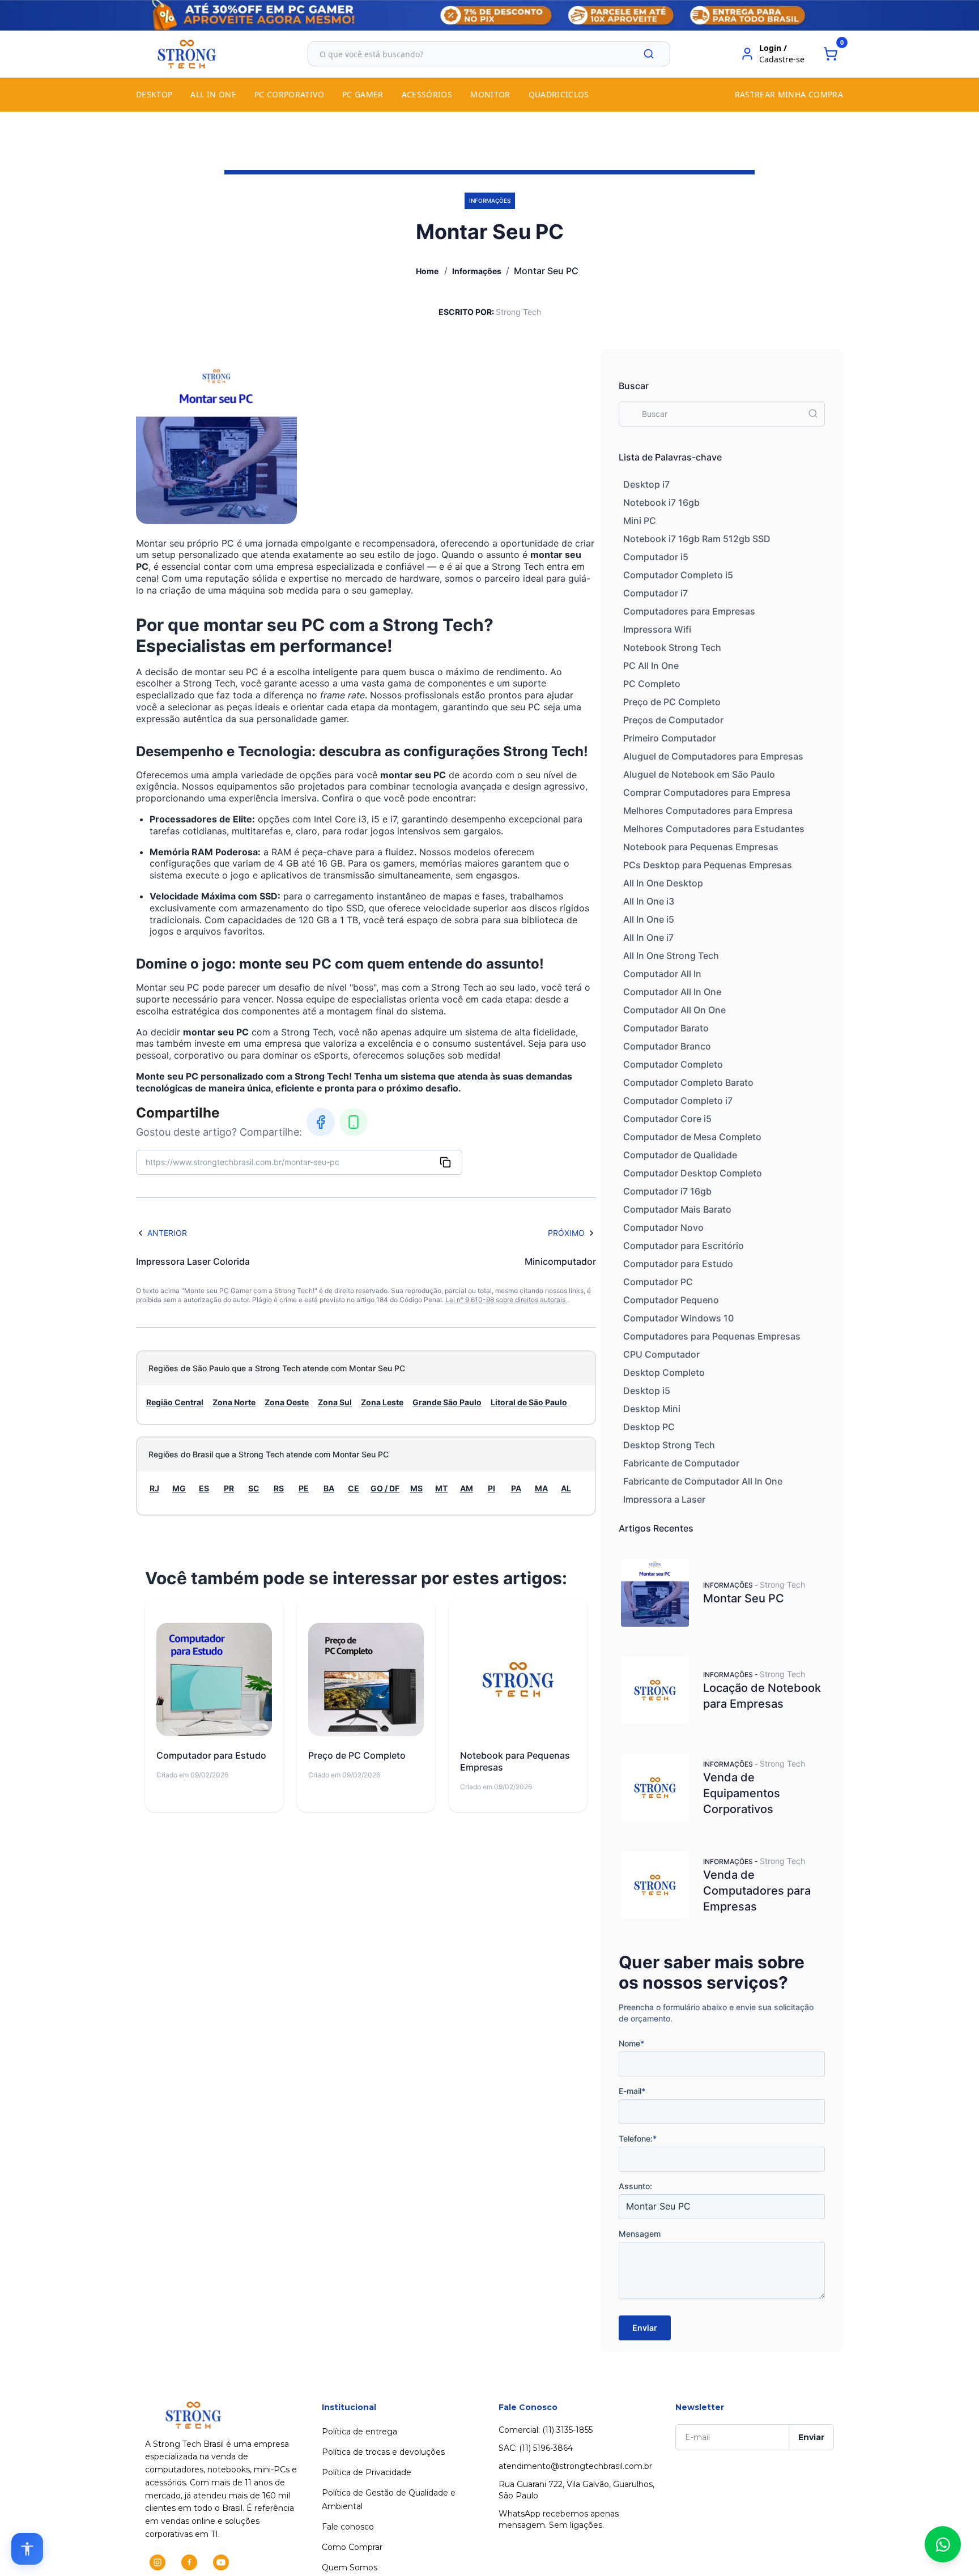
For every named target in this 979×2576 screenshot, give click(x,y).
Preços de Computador (673, 720)
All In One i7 (648, 937)
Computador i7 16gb (667, 1191)
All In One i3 (649, 901)
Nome (631, 2043)
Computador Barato (666, 1028)
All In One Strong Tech (671, 956)
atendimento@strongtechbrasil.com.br (575, 2466)
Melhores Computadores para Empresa (708, 811)
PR (229, 1488)
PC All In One (651, 666)
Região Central (175, 1402)
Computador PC (658, 1282)
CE (354, 1488)
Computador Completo (673, 1064)
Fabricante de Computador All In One (703, 1481)
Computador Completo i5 (678, 575)
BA (329, 1488)
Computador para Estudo (678, 1264)
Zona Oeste (287, 1402)
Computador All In (662, 974)
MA (541, 1488)
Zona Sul (335, 1402)
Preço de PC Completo (672, 702)
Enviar (645, 2328)
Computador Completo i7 (678, 1101)
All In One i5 (649, 919)
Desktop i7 (646, 484)
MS (416, 1488)
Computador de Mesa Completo (692, 1137)
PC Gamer (363, 94)
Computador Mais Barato (677, 1209)
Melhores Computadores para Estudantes (714, 829)
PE (304, 1488)
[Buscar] (649, 54)
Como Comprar (352, 2547)
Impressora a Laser (664, 1499)
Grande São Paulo (447, 1402)
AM (467, 1488)
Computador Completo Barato (688, 1082)
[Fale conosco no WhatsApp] (943, 2544)
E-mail (632, 2091)
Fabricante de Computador (681, 1463)
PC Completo (652, 684)
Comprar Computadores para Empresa (707, 792)
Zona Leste (382, 1402)
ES (204, 1488)
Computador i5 (656, 557)
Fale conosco (348, 2527)
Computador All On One (674, 1010)
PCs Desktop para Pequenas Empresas (708, 865)
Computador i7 (655, 593)
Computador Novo (663, 1227)
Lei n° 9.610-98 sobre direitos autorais (506, 1300)
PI (491, 1488)
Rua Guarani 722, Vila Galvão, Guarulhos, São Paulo (576, 2490)
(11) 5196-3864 (546, 2448)
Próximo (566, 1233)
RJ (154, 1488)
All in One (213, 94)
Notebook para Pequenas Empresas (701, 847)
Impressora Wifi (657, 629)
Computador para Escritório (684, 1246)
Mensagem (640, 2234)
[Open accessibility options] (27, 2549)
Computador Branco (667, 1046)
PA (516, 1488)
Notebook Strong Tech (672, 647)
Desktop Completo (664, 1372)
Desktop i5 (647, 1391)
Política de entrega (359, 2432)
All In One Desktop (663, 883)
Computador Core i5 (667, 1119)
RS (279, 1488)
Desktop (154, 94)
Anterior (167, 1233)
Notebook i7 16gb (661, 502)
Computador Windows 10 (678, 1318)
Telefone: (638, 2138)
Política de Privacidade (367, 2472)
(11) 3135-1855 (567, 2430)
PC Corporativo (289, 94)
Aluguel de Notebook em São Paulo (699, 774)
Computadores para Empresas (689, 611)
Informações (477, 271)
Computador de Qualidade (680, 1155)
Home (427, 271)
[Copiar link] (445, 1162)
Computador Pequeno (671, 1300)
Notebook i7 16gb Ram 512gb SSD (697, 539)
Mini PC (640, 521)
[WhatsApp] (354, 1122)
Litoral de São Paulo (529, 1402)
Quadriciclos (559, 94)
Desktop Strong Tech (669, 1445)
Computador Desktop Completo (693, 1173)
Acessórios (427, 94)
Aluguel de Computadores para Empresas (713, 756)
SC (254, 1488)
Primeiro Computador (670, 738)
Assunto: (635, 2186)
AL (566, 1488)
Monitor (490, 94)
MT (441, 1488)
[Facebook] (321, 1122)
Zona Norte (234, 1402)
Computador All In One (672, 992)
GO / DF (385, 1488)
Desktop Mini (652, 1409)
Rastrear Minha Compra (789, 94)
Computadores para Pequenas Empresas (712, 1336)
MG (179, 1488)
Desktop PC (649, 1427)
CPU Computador (661, 1354)
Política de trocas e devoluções (383, 2452)
